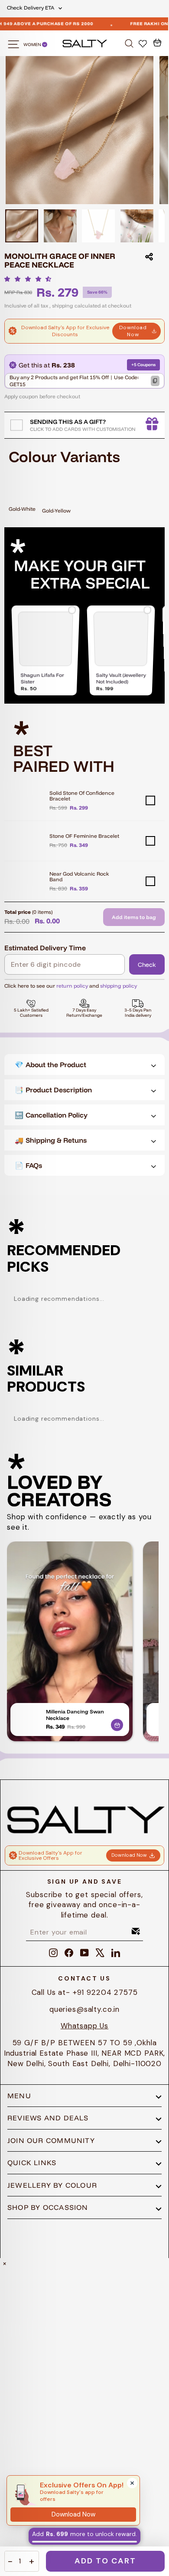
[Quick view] (117, 1723)
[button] (30, 279)
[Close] (132, 2483)
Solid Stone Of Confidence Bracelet (82, 796)
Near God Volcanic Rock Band (79, 876)
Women (33, 45)
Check (147, 965)
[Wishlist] (144, 43)
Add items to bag (134, 917)
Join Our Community (51, 2140)
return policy (72, 986)
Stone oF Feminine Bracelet (84, 836)
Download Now (133, 331)
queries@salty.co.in (84, 2009)
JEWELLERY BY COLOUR (52, 2185)
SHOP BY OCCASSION (48, 2207)
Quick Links (32, 2163)
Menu (19, 2096)
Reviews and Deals (48, 2118)
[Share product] (149, 257)
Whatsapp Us (84, 2026)
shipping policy (119, 986)
